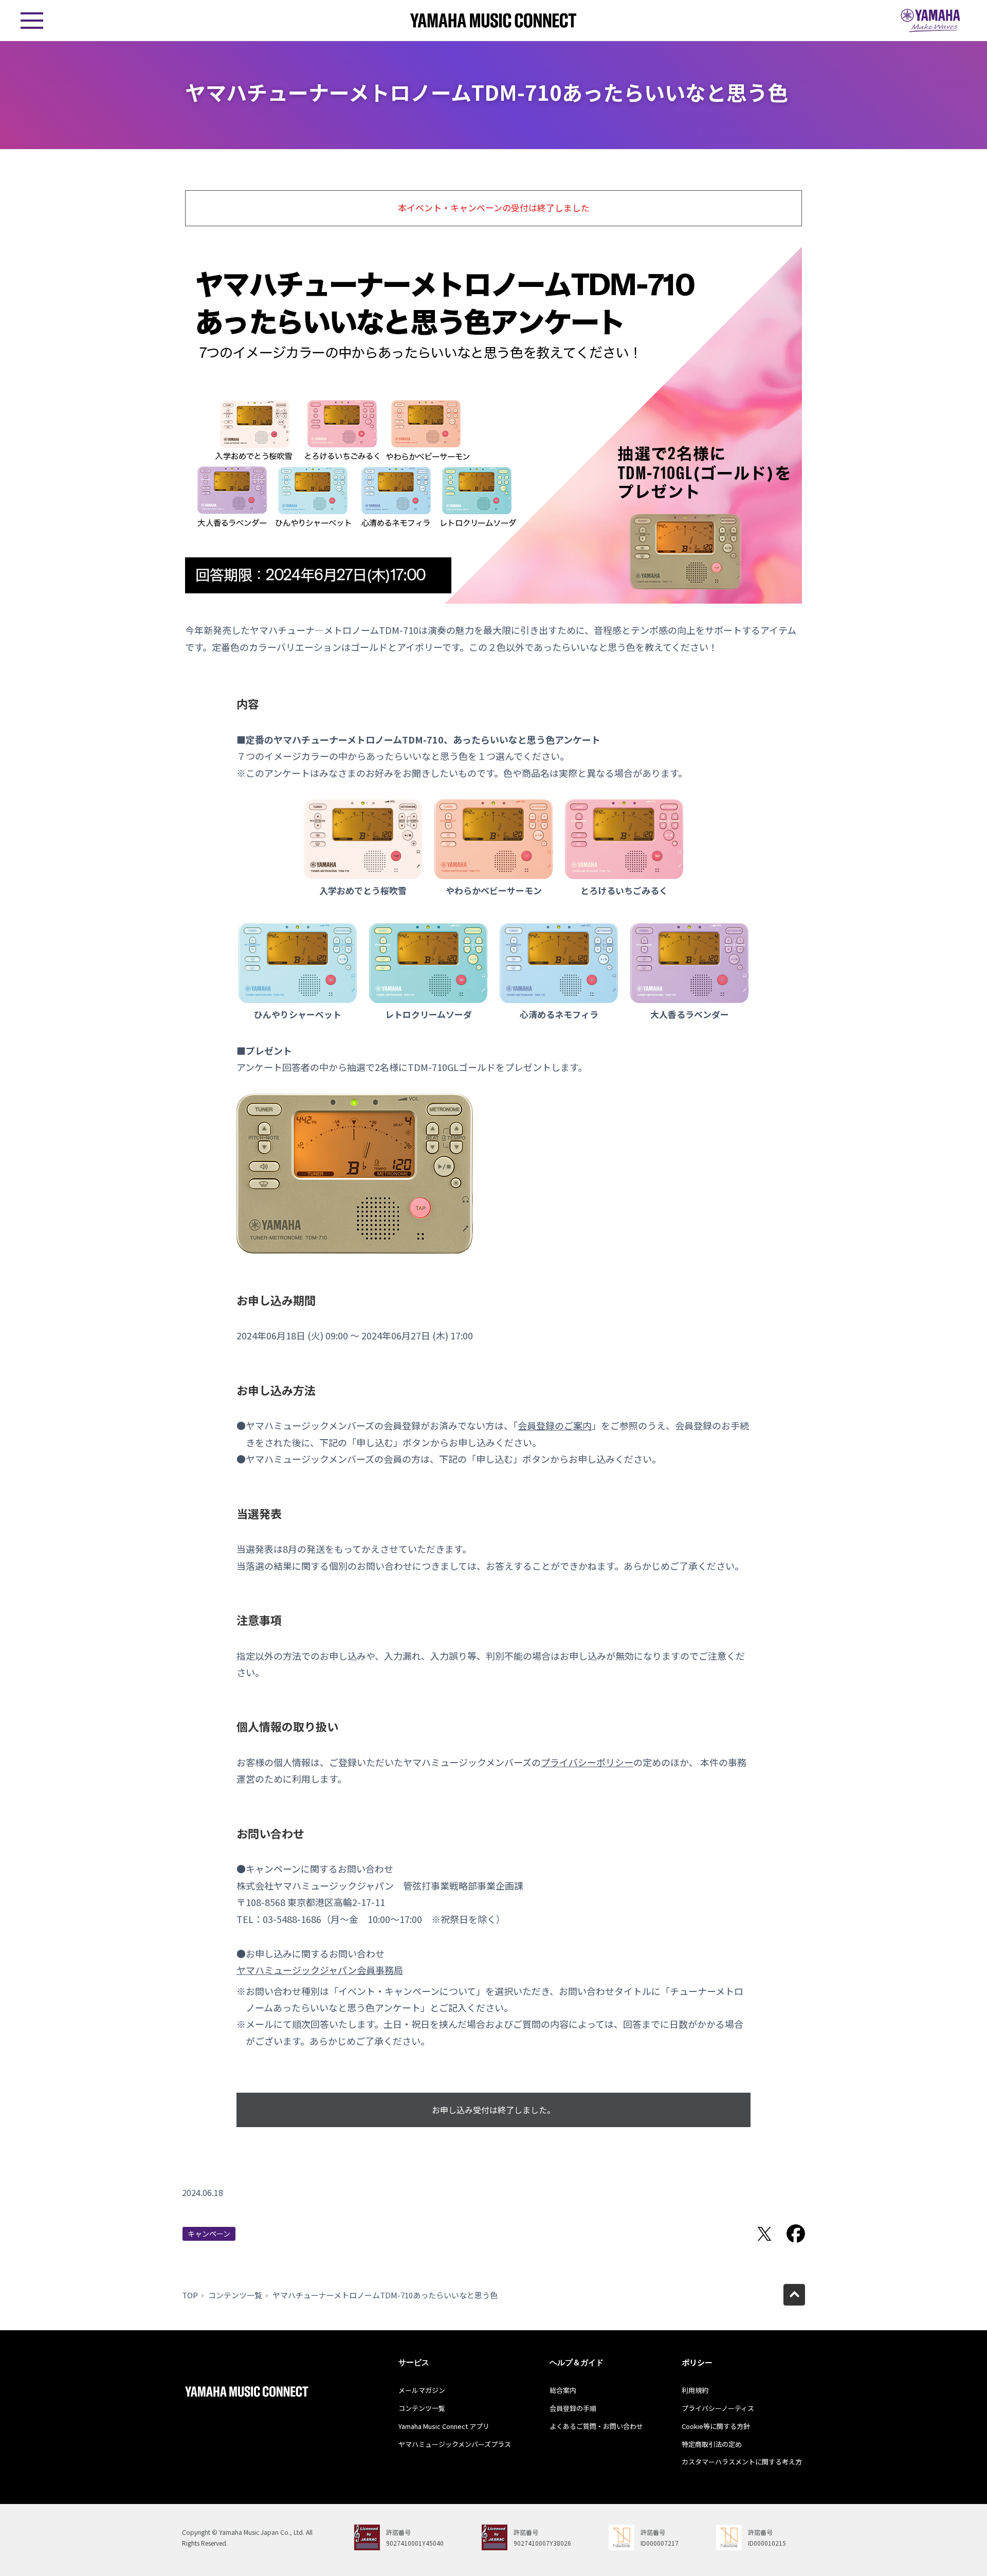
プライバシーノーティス (718, 2408)
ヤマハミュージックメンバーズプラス (455, 2444)
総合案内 (563, 2390)
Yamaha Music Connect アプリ (444, 2426)
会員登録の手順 (573, 2408)
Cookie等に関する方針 (716, 2426)
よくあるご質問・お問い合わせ (596, 2426)
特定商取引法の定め (712, 2444)
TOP (190, 2295)
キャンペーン (209, 2234)
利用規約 (695, 2390)
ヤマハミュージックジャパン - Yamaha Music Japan (930, 21)
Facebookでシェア (796, 2234)
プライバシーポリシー (587, 1762)
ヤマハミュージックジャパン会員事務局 (320, 1970)
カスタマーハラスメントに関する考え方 (742, 2462)
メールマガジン (422, 2390)
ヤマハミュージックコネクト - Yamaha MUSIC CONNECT (493, 20)
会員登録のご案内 (555, 1425)
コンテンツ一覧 (235, 2295)
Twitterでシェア (764, 2234)
